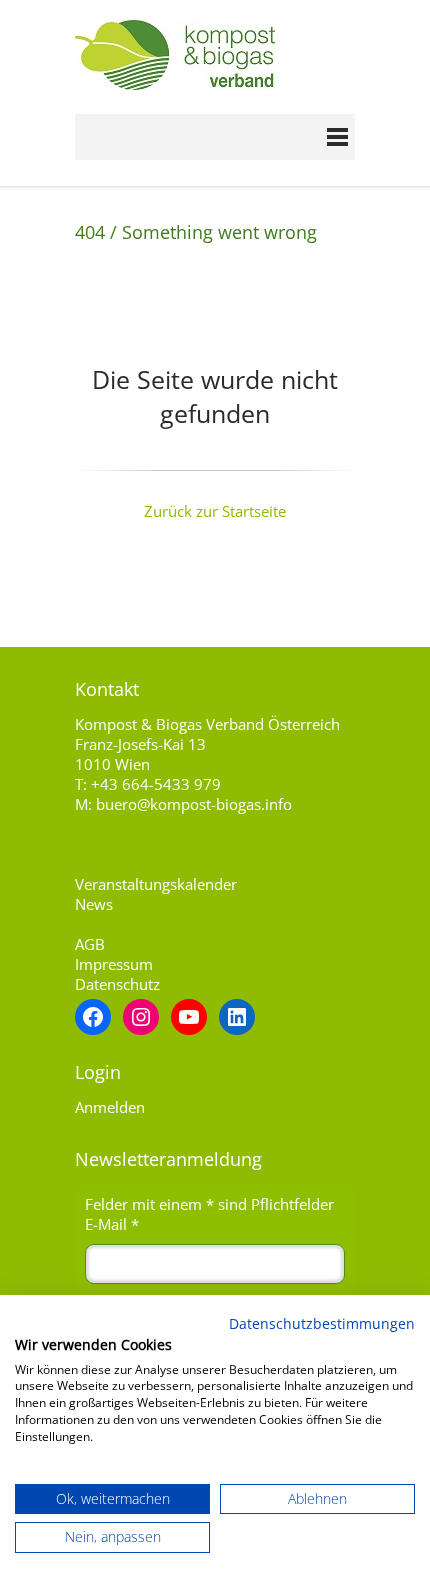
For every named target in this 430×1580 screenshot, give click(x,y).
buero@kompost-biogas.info (194, 804)
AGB (90, 944)
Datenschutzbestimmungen (322, 1323)
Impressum (114, 964)
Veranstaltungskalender (156, 884)
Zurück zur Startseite (215, 511)
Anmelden (110, 1107)
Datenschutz (117, 984)
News (94, 904)
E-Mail (112, 1224)
